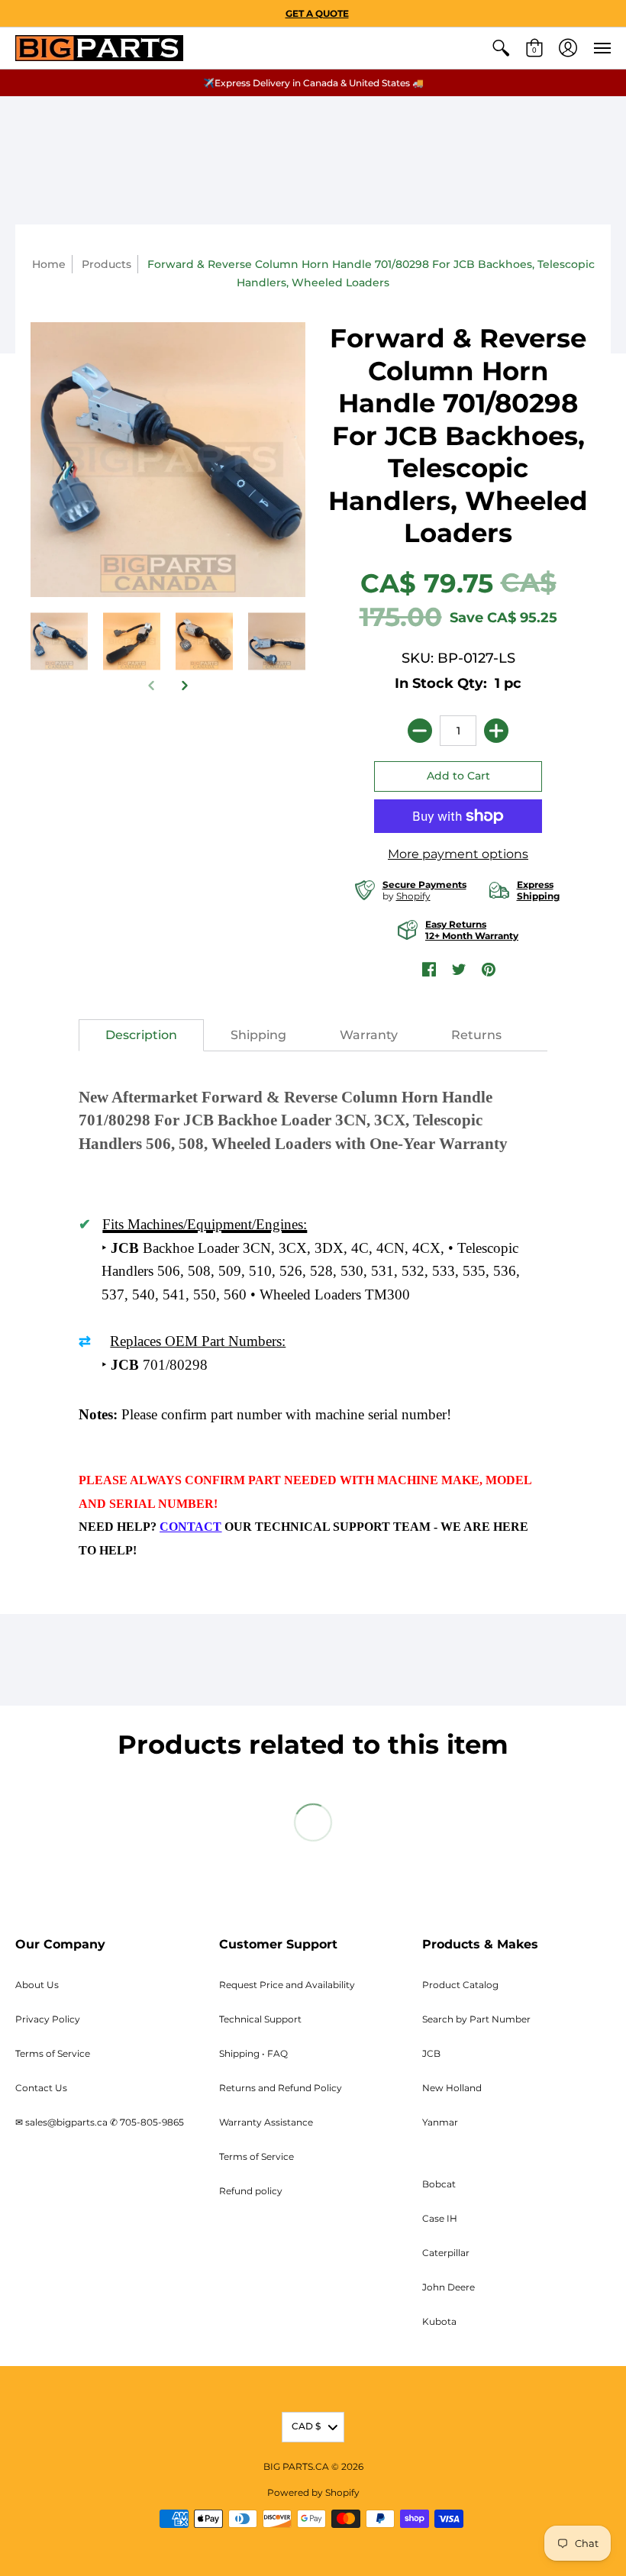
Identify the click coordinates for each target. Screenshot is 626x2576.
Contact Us (41, 2088)
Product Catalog (460, 1985)
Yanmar (440, 2122)
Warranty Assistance (266, 2122)
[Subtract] (420, 731)
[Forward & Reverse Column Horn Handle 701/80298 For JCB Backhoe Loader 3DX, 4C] (132, 641)
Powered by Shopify (313, 2492)
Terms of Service (53, 2053)
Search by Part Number (476, 2019)
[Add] (496, 731)
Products (106, 264)
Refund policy (251, 2191)
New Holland (452, 2088)
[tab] (141, 1035)
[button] (501, 48)
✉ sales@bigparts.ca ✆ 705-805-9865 (100, 2122)
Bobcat (439, 2184)
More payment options (458, 854)
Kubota (439, 2321)
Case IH (440, 2218)
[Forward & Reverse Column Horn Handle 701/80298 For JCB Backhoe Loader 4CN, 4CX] (204, 641)
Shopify (413, 896)
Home (49, 264)
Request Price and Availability (287, 1985)
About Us (37, 1985)
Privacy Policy (48, 2019)
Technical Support (260, 2019)
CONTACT (190, 1527)
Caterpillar (446, 2253)
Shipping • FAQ (253, 2053)
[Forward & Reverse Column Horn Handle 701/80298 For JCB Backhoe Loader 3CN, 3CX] (59, 641)
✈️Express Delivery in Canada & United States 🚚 (313, 83)
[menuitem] (501, 48)
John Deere (449, 2287)
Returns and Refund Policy (281, 2088)
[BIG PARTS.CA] (99, 48)
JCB (431, 2053)
